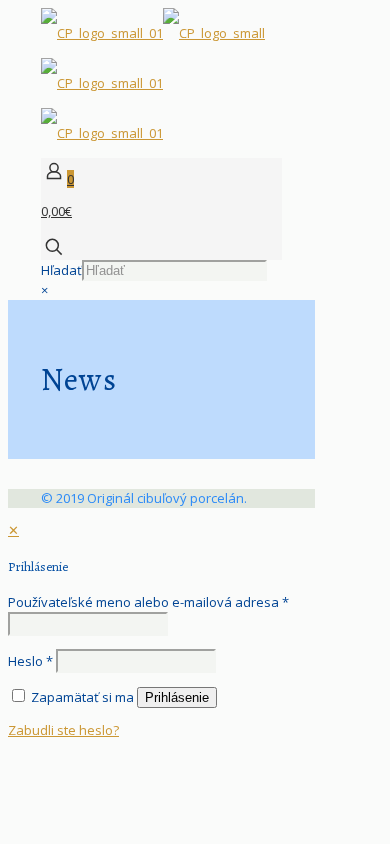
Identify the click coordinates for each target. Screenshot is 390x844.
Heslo (30, 661)
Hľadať (61, 270)
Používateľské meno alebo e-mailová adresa (148, 602)
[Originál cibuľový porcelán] (153, 83)
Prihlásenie (177, 697)
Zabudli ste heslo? (63, 730)
